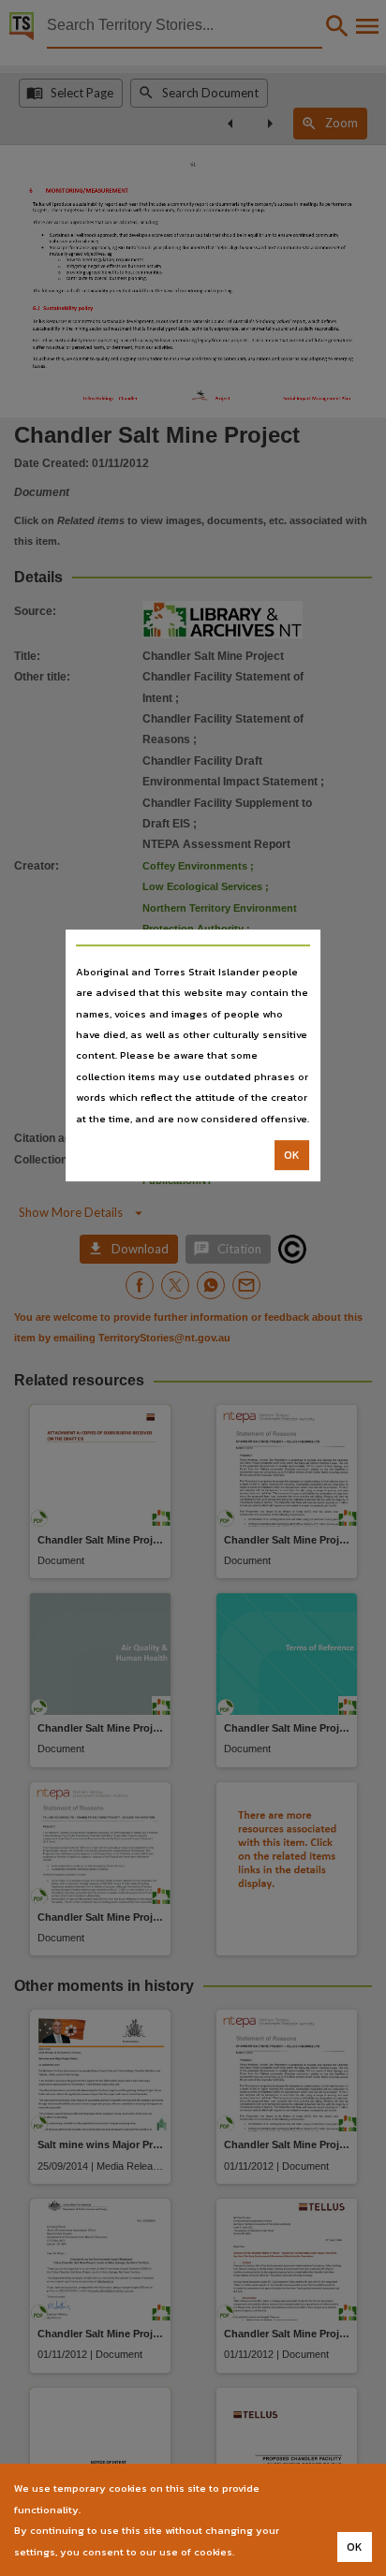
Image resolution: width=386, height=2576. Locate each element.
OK (292, 1155)
